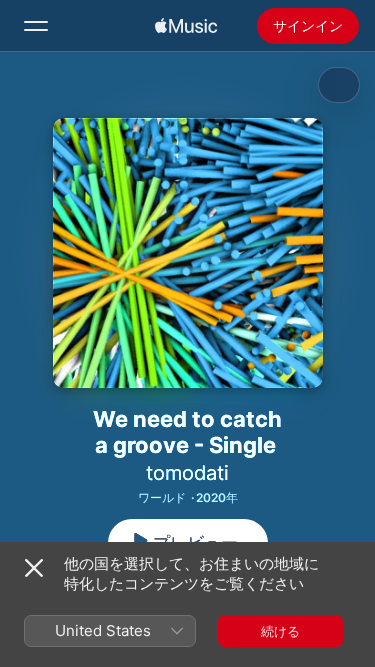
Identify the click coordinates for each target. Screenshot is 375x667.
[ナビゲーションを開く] (36, 26)
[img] (186, 26)
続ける (280, 631)
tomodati (187, 473)
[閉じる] (34, 568)
